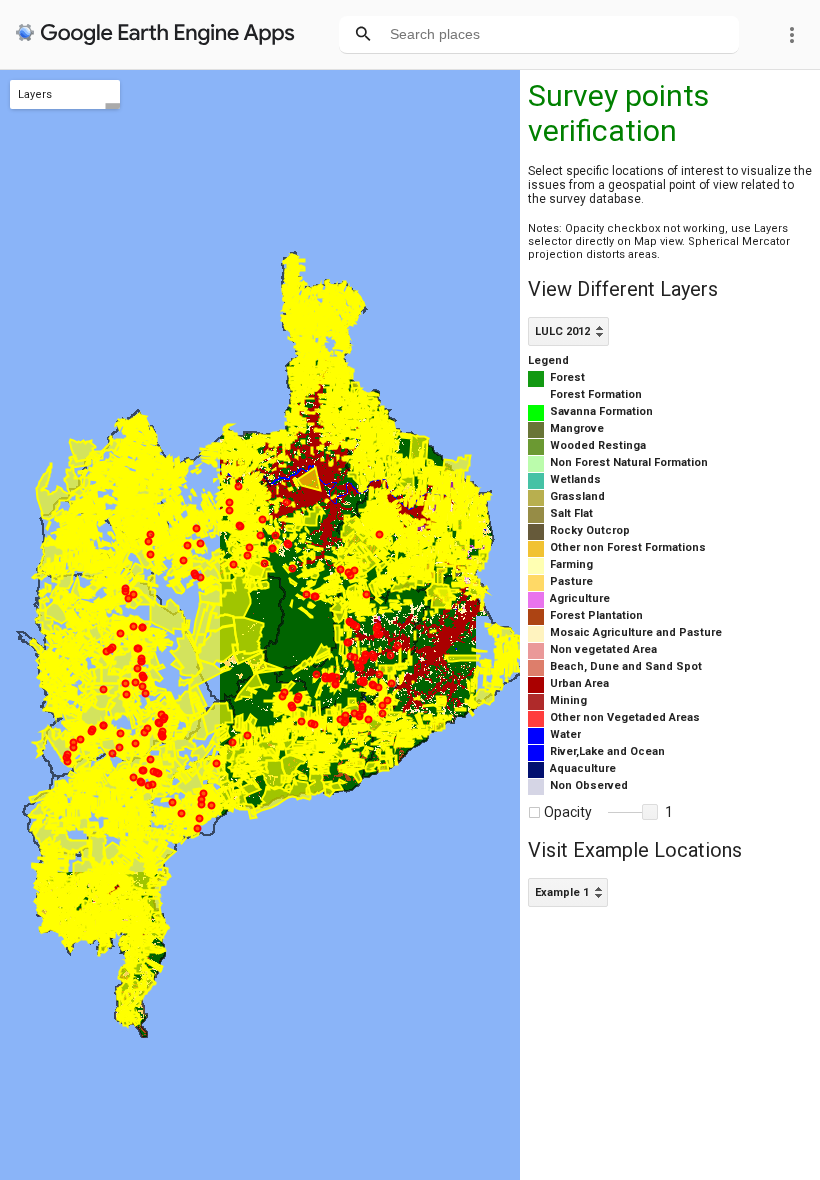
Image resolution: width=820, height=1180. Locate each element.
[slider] (633, 813)
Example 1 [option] (562, 892)
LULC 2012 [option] (562, 331)
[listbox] (568, 331)
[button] (650, 812)
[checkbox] (534, 812)
